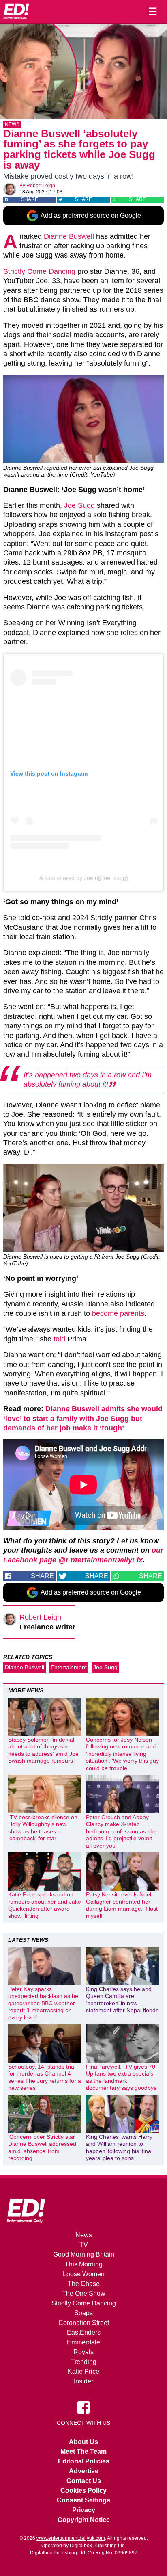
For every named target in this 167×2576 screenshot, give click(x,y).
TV (84, 2245)
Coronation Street (84, 2323)
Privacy (84, 2510)
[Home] (16, 11)
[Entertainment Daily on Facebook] (83, 2407)
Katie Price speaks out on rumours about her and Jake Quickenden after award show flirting (45, 1905)
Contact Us (84, 2481)
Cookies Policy (83, 2490)
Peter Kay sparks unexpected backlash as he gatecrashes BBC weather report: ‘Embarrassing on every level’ (43, 2003)
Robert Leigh (41, 186)
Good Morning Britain (84, 2254)
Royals (83, 2352)
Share (30, 199)
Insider (83, 2381)
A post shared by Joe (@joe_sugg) (84, 878)
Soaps (83, 2313)
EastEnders (84, 2332)
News (12, 124)
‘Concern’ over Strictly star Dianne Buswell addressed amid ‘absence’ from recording (42, 2148)
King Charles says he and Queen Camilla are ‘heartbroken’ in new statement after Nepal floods (122, 2000)
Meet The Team (83, 2451)
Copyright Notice (84, 2520)
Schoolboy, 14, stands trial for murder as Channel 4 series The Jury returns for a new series (45, 2077)
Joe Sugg (79, 505)
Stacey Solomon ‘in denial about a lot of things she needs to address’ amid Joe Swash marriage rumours (43, 1750)
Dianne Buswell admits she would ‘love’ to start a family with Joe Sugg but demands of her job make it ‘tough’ (83, 1418)
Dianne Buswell (69, 236)
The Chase (84, 2284)
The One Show (84, 2293)
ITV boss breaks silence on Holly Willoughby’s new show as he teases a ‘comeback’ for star (43, 1828)
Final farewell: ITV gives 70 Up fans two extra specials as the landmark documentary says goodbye (121, 2077)
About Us (83, 2442)
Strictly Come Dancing (39, 271)
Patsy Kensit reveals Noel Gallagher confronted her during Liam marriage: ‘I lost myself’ (122, 1905)
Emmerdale (83, 2342)
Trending (84, 2362)
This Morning (84, 2264)
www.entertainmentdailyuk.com (71, 2538)
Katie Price (83, 2371)
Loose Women (84, 2274)
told (59, 1339)
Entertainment (69, 1667)
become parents (118, 1313)
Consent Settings (83, 2500)
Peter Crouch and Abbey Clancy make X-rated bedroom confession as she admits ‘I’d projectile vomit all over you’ (121, 1831)
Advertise (84, 2471)
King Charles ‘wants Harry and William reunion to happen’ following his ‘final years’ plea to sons (119, 2148)
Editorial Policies (84, 2461)
